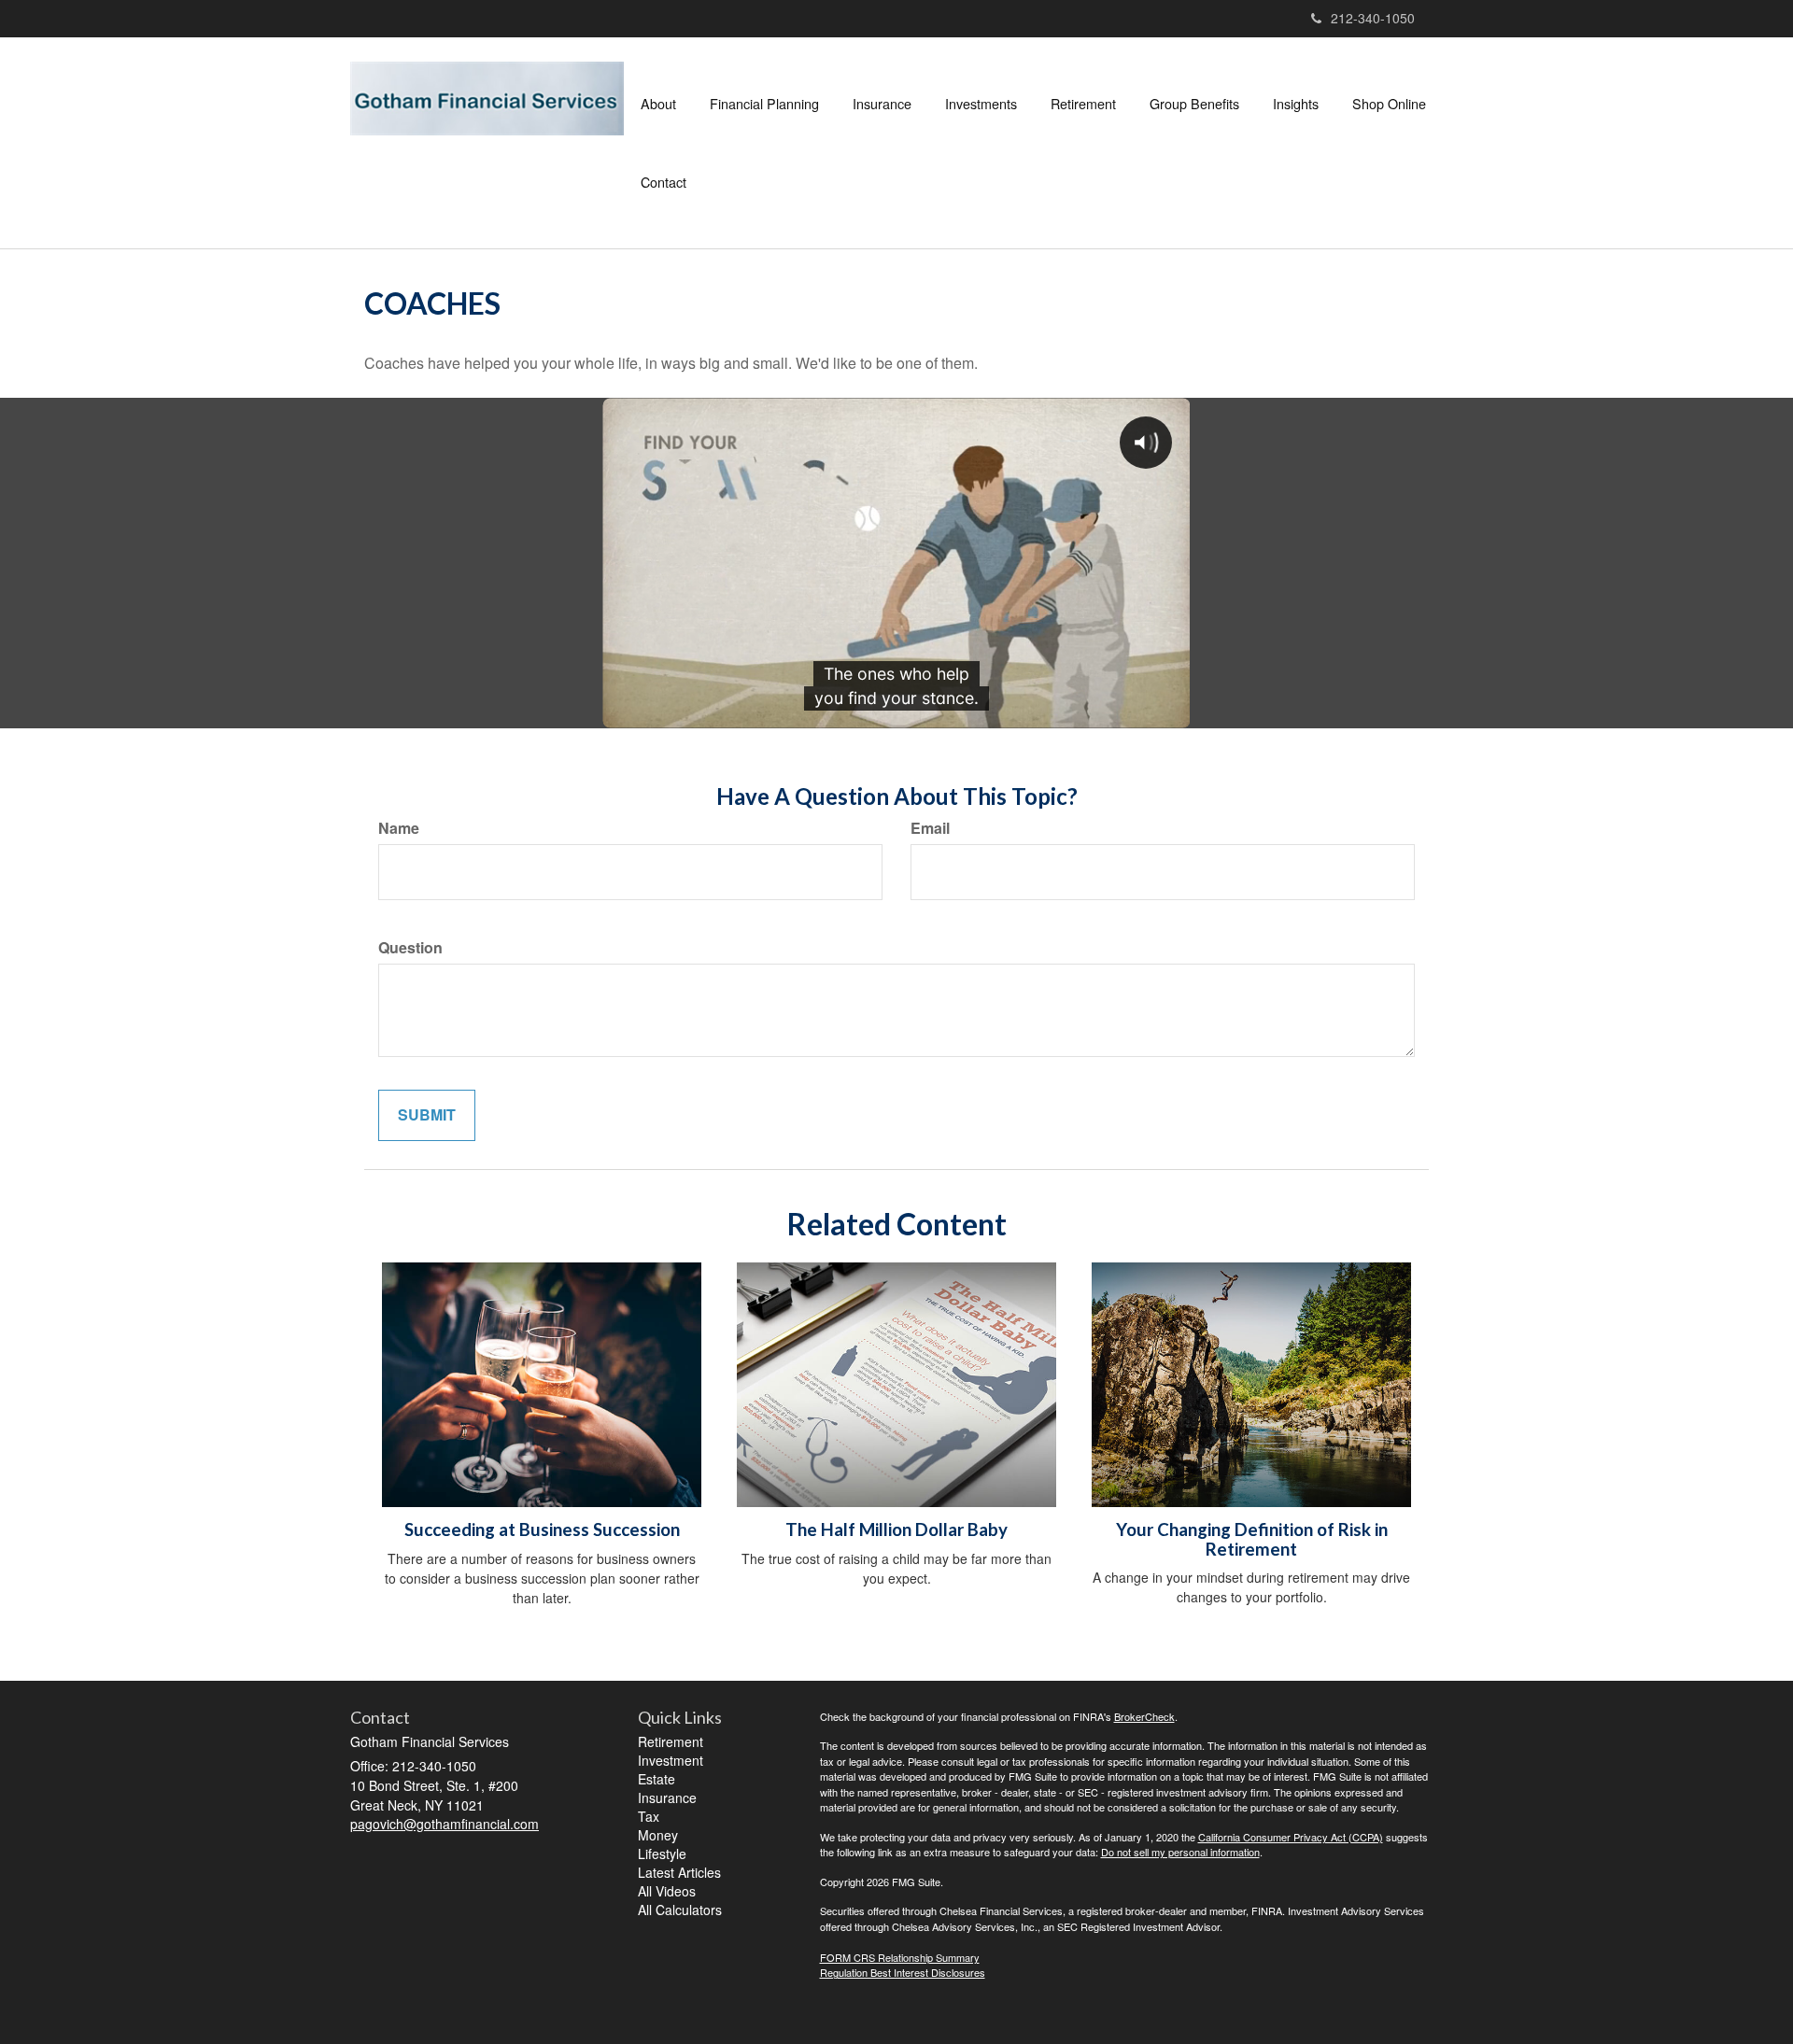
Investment (671, 1760)
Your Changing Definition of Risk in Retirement (1252, 1539)
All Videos (667, 1891)
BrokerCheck (1144, 1716)
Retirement (671, 1741)
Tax (649, 1816)
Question (410, 948)
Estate (656, 1779)
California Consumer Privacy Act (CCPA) (1291, 1837)
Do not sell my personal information (1180, 1852)
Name (399, 828)
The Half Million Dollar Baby (896, 1529)
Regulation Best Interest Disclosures (903, 1972)
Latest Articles (679, 1872)
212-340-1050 (1373, 18)
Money (658, 1835)
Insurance (667, 1797)
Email (930, 828)
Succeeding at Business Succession (542, 1529)
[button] (658, 104)
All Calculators (680, 1910)
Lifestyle (662, 1854)
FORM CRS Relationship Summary (900, 1957)
